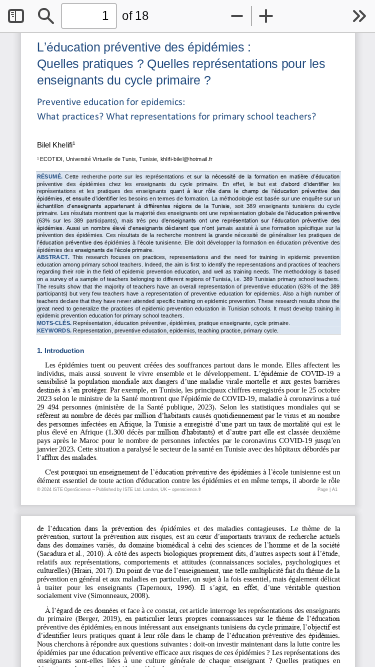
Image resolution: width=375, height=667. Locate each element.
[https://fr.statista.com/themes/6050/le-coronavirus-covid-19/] (276, 440)
